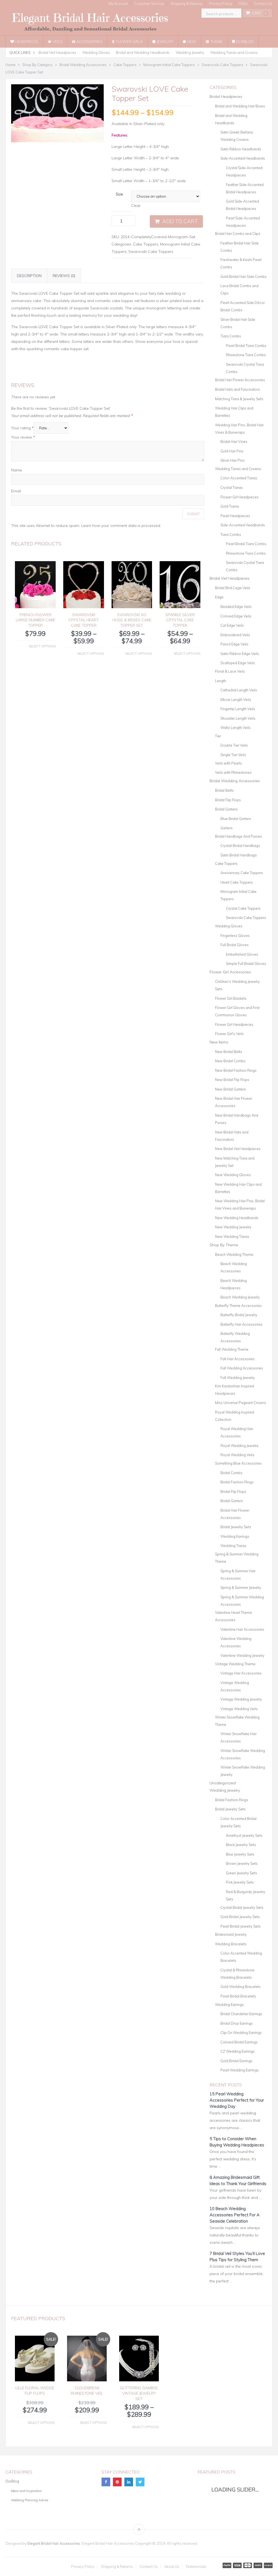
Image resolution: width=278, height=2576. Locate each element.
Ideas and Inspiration (26, 2491)
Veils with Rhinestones (233, 772)
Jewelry (164, 42)
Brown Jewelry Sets (242, 1863)
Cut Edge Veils (232, 625)
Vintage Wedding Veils (239, 1709)
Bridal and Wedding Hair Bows (240, 106)
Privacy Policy (221, 4)
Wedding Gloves (96, 52)
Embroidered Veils (235, 635)
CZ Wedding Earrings (238, 2051)
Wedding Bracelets (231, 1944)
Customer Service (149, 4)
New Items (219, 1042)
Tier (218, 736)
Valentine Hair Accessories (242, 1629)
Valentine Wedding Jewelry (242, 1655)
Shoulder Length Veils (238, 718)
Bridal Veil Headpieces (57, 52)
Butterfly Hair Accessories (241, 1324)
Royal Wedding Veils (237, 1455)
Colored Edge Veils (236, 616)
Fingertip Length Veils (238, 709)
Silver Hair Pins (233, 460)
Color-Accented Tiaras (239, 478)
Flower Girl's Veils (229, 1034)
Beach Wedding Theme (234, 1254)
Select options (42, 646)
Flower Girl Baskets (231, 998)
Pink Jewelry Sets (240, 1882)
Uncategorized (223, 1783)
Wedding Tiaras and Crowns (234, 52)
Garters (227, 828)
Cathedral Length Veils (239, 690)
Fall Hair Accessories (238, 1359)
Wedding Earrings (235, 1536)
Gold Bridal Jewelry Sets (240, 1917)
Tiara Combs (231, 336)
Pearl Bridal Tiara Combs (246, 346)
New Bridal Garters (230, 1089)
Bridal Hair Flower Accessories (240, 380)
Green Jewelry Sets (241, 1873)
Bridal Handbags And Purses (238, 836)
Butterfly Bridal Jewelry (239, 1315)
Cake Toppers (146, 244)
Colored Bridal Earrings (239, 2042)
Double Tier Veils (234, 745)
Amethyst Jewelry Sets (244, 1835)
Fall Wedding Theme (232, 1349)
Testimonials (196, 2567)
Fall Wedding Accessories (242, 1368)
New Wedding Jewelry (233, 1227)
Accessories (89, 42)
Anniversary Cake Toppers (242, 873)
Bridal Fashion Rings (237, 1482)
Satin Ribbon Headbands (241, 149)
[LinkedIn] (129, 2482)
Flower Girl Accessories (230, 972)
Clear (136, 206)
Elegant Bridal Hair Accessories (54, 2543)
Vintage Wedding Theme (235, 1664)
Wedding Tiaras (233, 1546)
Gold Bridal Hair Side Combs (244, 276)
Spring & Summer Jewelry (241, 1587)
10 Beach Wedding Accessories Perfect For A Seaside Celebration (235, 2215)
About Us (172, 2567)
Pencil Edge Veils (234, 644)
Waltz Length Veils (236, 728)
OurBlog (244, 42)
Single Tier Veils (233, 755)
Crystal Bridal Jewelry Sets (242, 1907)
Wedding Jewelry (190, 52)
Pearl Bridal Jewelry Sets (241, 1926)
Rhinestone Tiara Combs (246, 355)
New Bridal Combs (230, 1061)
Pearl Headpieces (235, 516)
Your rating (22, 428)
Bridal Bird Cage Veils (233, 588)
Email (16, 491)
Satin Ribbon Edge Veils (240, 654)
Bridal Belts (224, 790)
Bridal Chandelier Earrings (241, 2014)
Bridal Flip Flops (228, 800)
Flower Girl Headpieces (240, 497)
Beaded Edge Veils (236, 607)
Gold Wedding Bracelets (241, 1987)
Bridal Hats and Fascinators (237, 389)
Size (119, 194)
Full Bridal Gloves (235, 945)
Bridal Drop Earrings (237, 2023)
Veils (57, 42)
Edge (219, 597)
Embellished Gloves (242, 954)
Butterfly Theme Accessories (238, 1306)
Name (17, 470)
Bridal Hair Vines (234, 442)
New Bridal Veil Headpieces (238, 1149)
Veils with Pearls (228, 763)
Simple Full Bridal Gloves (246, 964)
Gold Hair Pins (232, 451)
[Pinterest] (117, 2482)
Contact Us (263, 4)
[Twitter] (140, 2482)
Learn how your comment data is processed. (121, 526)
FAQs (243, 4)
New (191, 42)
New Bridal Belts (229, 1052)
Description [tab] (29, 276)
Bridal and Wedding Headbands (143, 52)
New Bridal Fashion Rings (236, 1070)
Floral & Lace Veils (230, 671)
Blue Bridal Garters (236, 819)
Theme (216, 42)
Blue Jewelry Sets (240, 1854)
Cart (259, 13)
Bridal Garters (226, 809)
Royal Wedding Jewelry (240, 1446)
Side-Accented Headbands (243, 158)
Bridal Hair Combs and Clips (238, 234)
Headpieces (26, 42)
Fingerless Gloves (235, 936)
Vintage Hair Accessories (241, 1673)
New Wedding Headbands (237, 1218)
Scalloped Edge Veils (238, 663)
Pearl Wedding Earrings (240, 2070)
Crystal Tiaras (232, 487)
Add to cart (180, 221)
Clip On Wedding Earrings (241, 2033)
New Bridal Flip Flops (232, 1080)
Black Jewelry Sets (241, 1845)
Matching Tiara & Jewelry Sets (239, 399)
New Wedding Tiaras (232, 1236)
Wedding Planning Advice (29, 2500)
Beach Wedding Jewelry (240, 1297)
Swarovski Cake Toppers (151, 251)
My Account (118, 4)
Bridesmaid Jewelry (231, 1934)
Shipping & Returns (187, 4)
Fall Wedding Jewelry (238, 1378)
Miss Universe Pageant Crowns (241, 1403)
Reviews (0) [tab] (64, 276)
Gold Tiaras (230, 506)
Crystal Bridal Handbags (240, 846)
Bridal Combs (231, 1473)
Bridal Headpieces (226, 97)
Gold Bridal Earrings (236, 2061)
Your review (23, 437)
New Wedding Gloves (233, 1175)
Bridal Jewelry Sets (236, 1527)
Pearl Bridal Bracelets (238, 1996)
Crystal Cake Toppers (243, 908)
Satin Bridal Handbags (239, 855)
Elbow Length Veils (236, 700)
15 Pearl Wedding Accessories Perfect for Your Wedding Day (237, 2100)
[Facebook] (106, 2482)
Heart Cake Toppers (237, 882)
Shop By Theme (224, 1245)
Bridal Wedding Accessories (235, 781)
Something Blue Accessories (238, 1463)
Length (221, 681)
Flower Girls (129, 42)
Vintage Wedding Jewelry (241, 1699)
